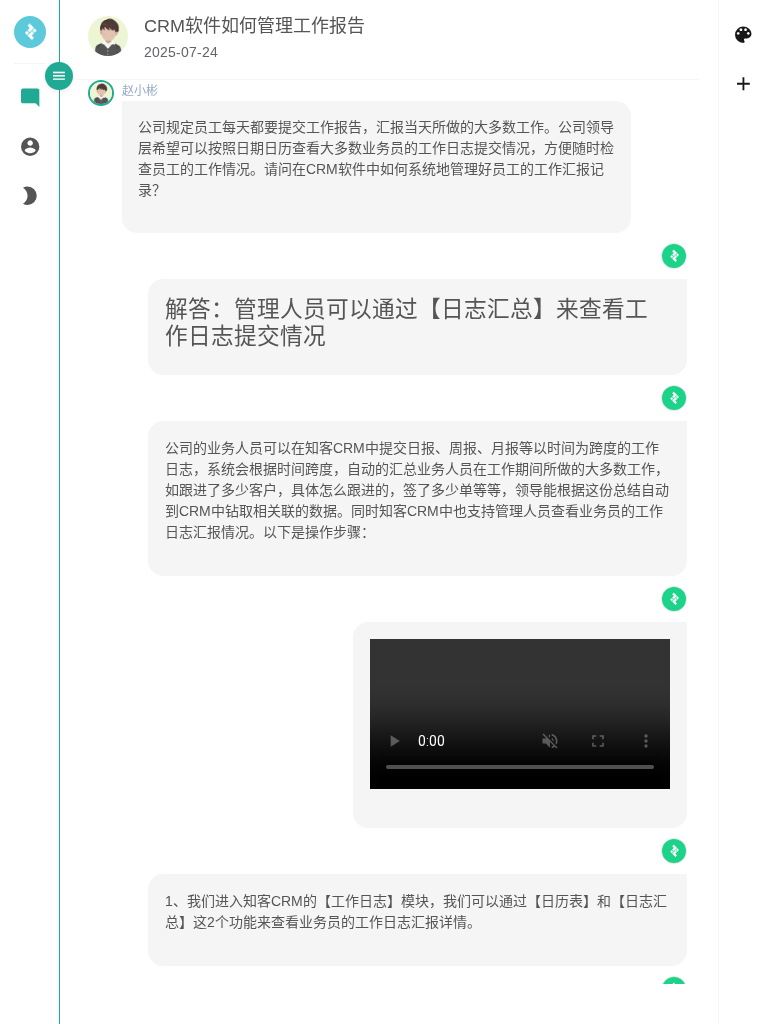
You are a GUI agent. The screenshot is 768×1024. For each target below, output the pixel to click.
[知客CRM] (30, 40)
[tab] (30, 99)
